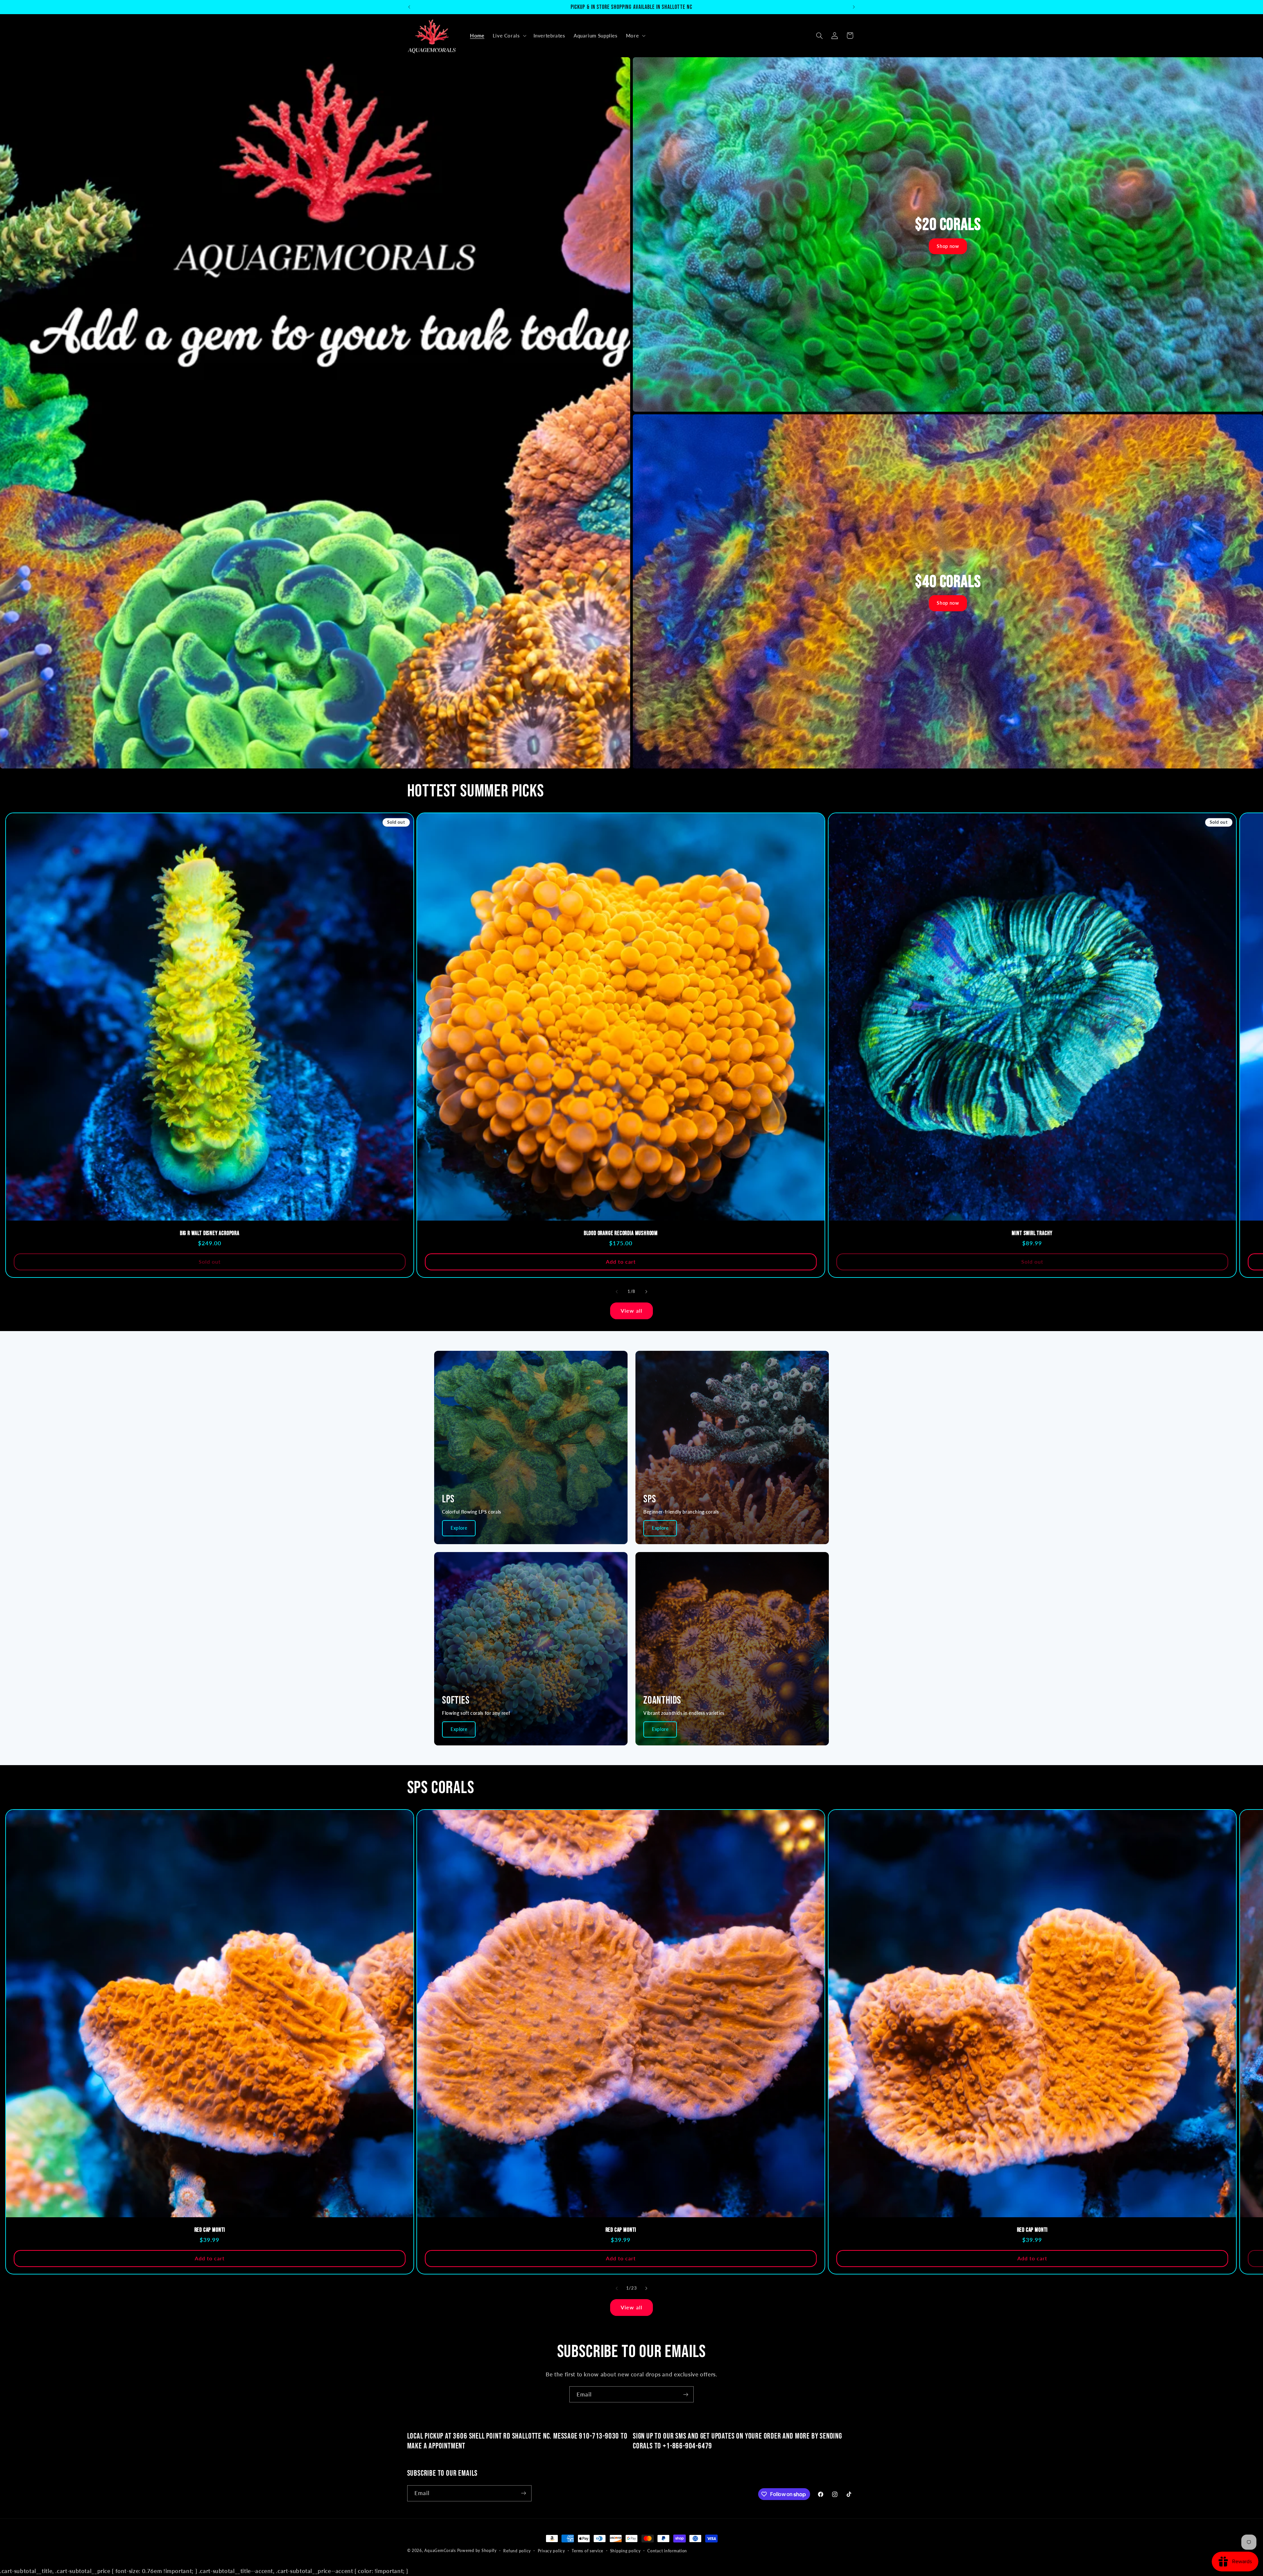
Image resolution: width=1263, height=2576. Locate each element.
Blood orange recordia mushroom (621, 1234)
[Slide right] (646, 1292)
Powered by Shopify (477, 2551)
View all (631, 1311)
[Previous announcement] (409, 7)
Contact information (667, 2551)
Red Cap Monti (210, 2230)
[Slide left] (617, 1292)
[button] (509, 36)
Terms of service (587, 2551)
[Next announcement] (854, 7)
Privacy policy (551, 2551)
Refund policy (517, 2551)
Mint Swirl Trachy (1032, 1234)
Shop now (948, 246)
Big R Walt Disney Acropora (210, 1234)
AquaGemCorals (440, 2551)
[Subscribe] (686, 2394)
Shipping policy (625, 2551)
